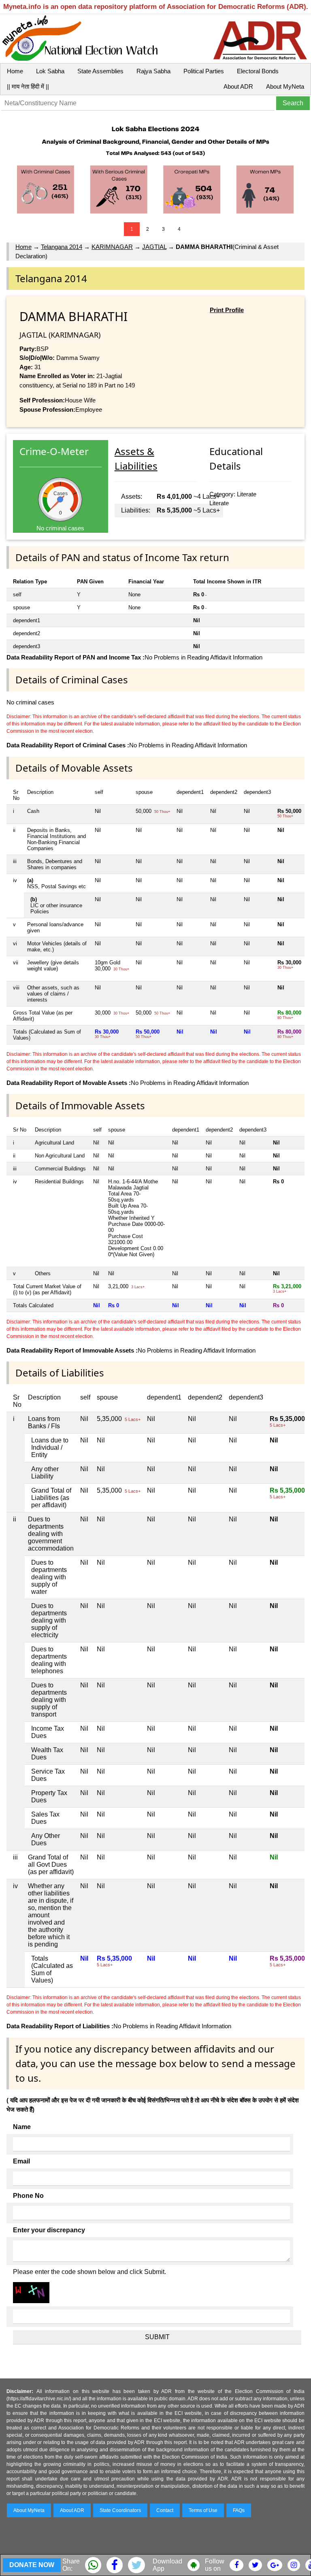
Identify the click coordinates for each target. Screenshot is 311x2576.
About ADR (238, 86)
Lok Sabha (50, 71)
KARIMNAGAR (112, 247)
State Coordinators (120, 2510)
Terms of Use (203, 2510)
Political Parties (204, 71)
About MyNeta (285, 86)
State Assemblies (100, 71)
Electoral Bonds (258, 71)
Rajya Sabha (153, 71)
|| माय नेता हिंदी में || (28, 86)
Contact (165, 2510)
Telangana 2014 (62, 247)
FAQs (239, 2510)
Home (15, 71)
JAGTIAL (154, 247)
